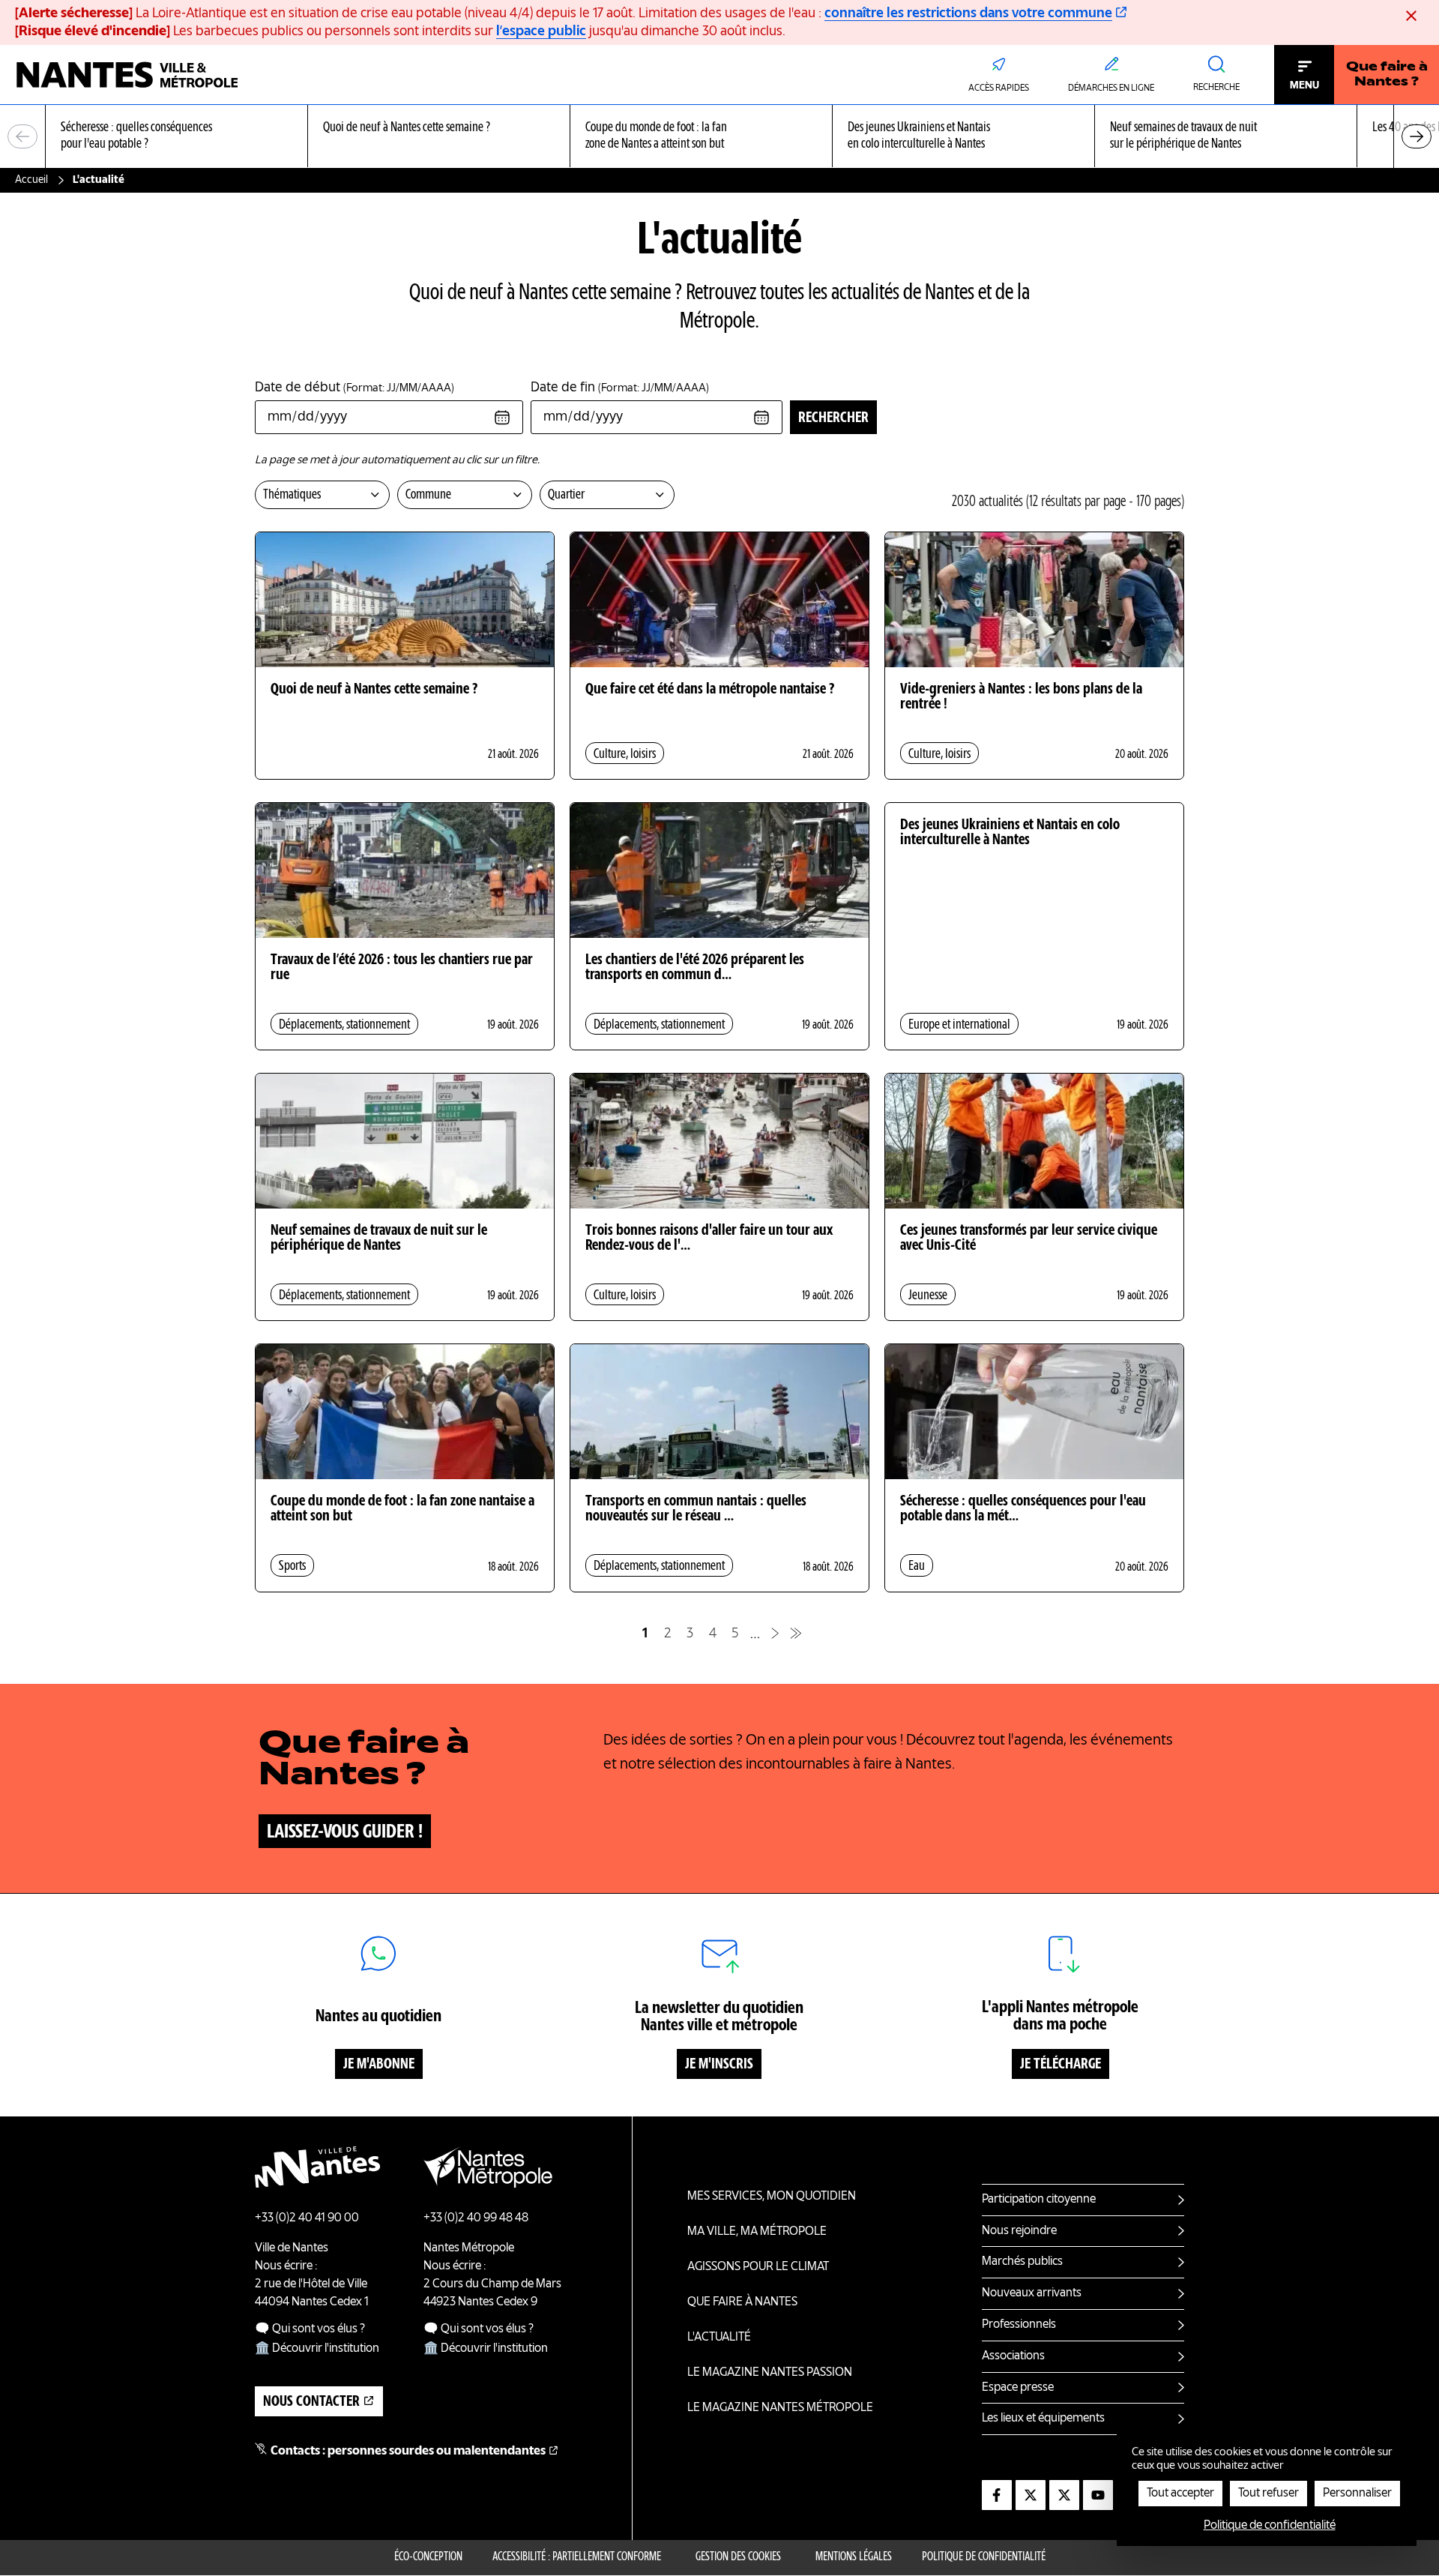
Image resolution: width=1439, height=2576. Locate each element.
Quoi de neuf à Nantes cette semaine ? (374, 690)
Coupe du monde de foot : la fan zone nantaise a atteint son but (402, 1509)
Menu (1304, 85)
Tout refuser (1268, 2494)
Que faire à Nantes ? (1387, 75)
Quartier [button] (566, 495)
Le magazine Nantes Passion (770, 2373)
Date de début (355, 388)
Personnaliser (1357, 2494)
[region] (719, 137)
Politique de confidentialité (984, 2557)
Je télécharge (1061, 2065)
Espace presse (1018, 2388)
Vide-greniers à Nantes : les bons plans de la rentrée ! (1021, 697)
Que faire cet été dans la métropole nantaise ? (710, 690)
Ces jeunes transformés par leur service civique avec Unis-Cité (1029, 1239)
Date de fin (620, 388)
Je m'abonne (379, 2065)
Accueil (31, 180)
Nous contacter (311, 2402)
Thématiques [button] (292, 495)
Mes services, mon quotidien (772, 2197)
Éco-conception (428, 2557)
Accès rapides (999, 88)
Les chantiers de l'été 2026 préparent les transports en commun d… (695, 968)
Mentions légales (854, 2557)
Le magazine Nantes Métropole (780, 2408)
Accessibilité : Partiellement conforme (577, 2557)
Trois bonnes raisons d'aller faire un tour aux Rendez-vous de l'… (709, 1239)
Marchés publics (1022, 2262)
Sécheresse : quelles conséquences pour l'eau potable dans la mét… (1023, 1509)
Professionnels (1019, 2325)
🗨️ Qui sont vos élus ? (310, 2329)
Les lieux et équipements (1043, 2419)
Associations (1013, 2356)
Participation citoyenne (1039, 2200)
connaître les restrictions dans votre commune (968, 13)
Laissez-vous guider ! (345, 1832)
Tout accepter (1180, 2494)
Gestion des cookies (738, 2557)
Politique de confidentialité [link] (1270, 2526)
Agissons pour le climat (758, 2267)
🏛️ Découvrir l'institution (317, 2349)
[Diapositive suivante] (1417, 136)
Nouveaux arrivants (1032, 2293)
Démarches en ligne (1111, 88)
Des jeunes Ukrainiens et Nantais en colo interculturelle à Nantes (1010, 833)
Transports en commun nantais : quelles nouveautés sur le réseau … (696, 1509)
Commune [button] (428, 495)
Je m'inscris (719, 2065)
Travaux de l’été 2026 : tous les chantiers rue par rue (402, 968)
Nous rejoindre (1019, 2231)
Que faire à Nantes (742, 2302)
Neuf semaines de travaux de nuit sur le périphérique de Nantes (379, 1239)
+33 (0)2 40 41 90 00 (307, 2218)
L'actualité (719, 2338)
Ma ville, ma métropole (757, 2232)
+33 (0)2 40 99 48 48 (476, 2218)
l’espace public (541, 31)
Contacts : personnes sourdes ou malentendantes (408, 2452)
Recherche (1216, 88)
